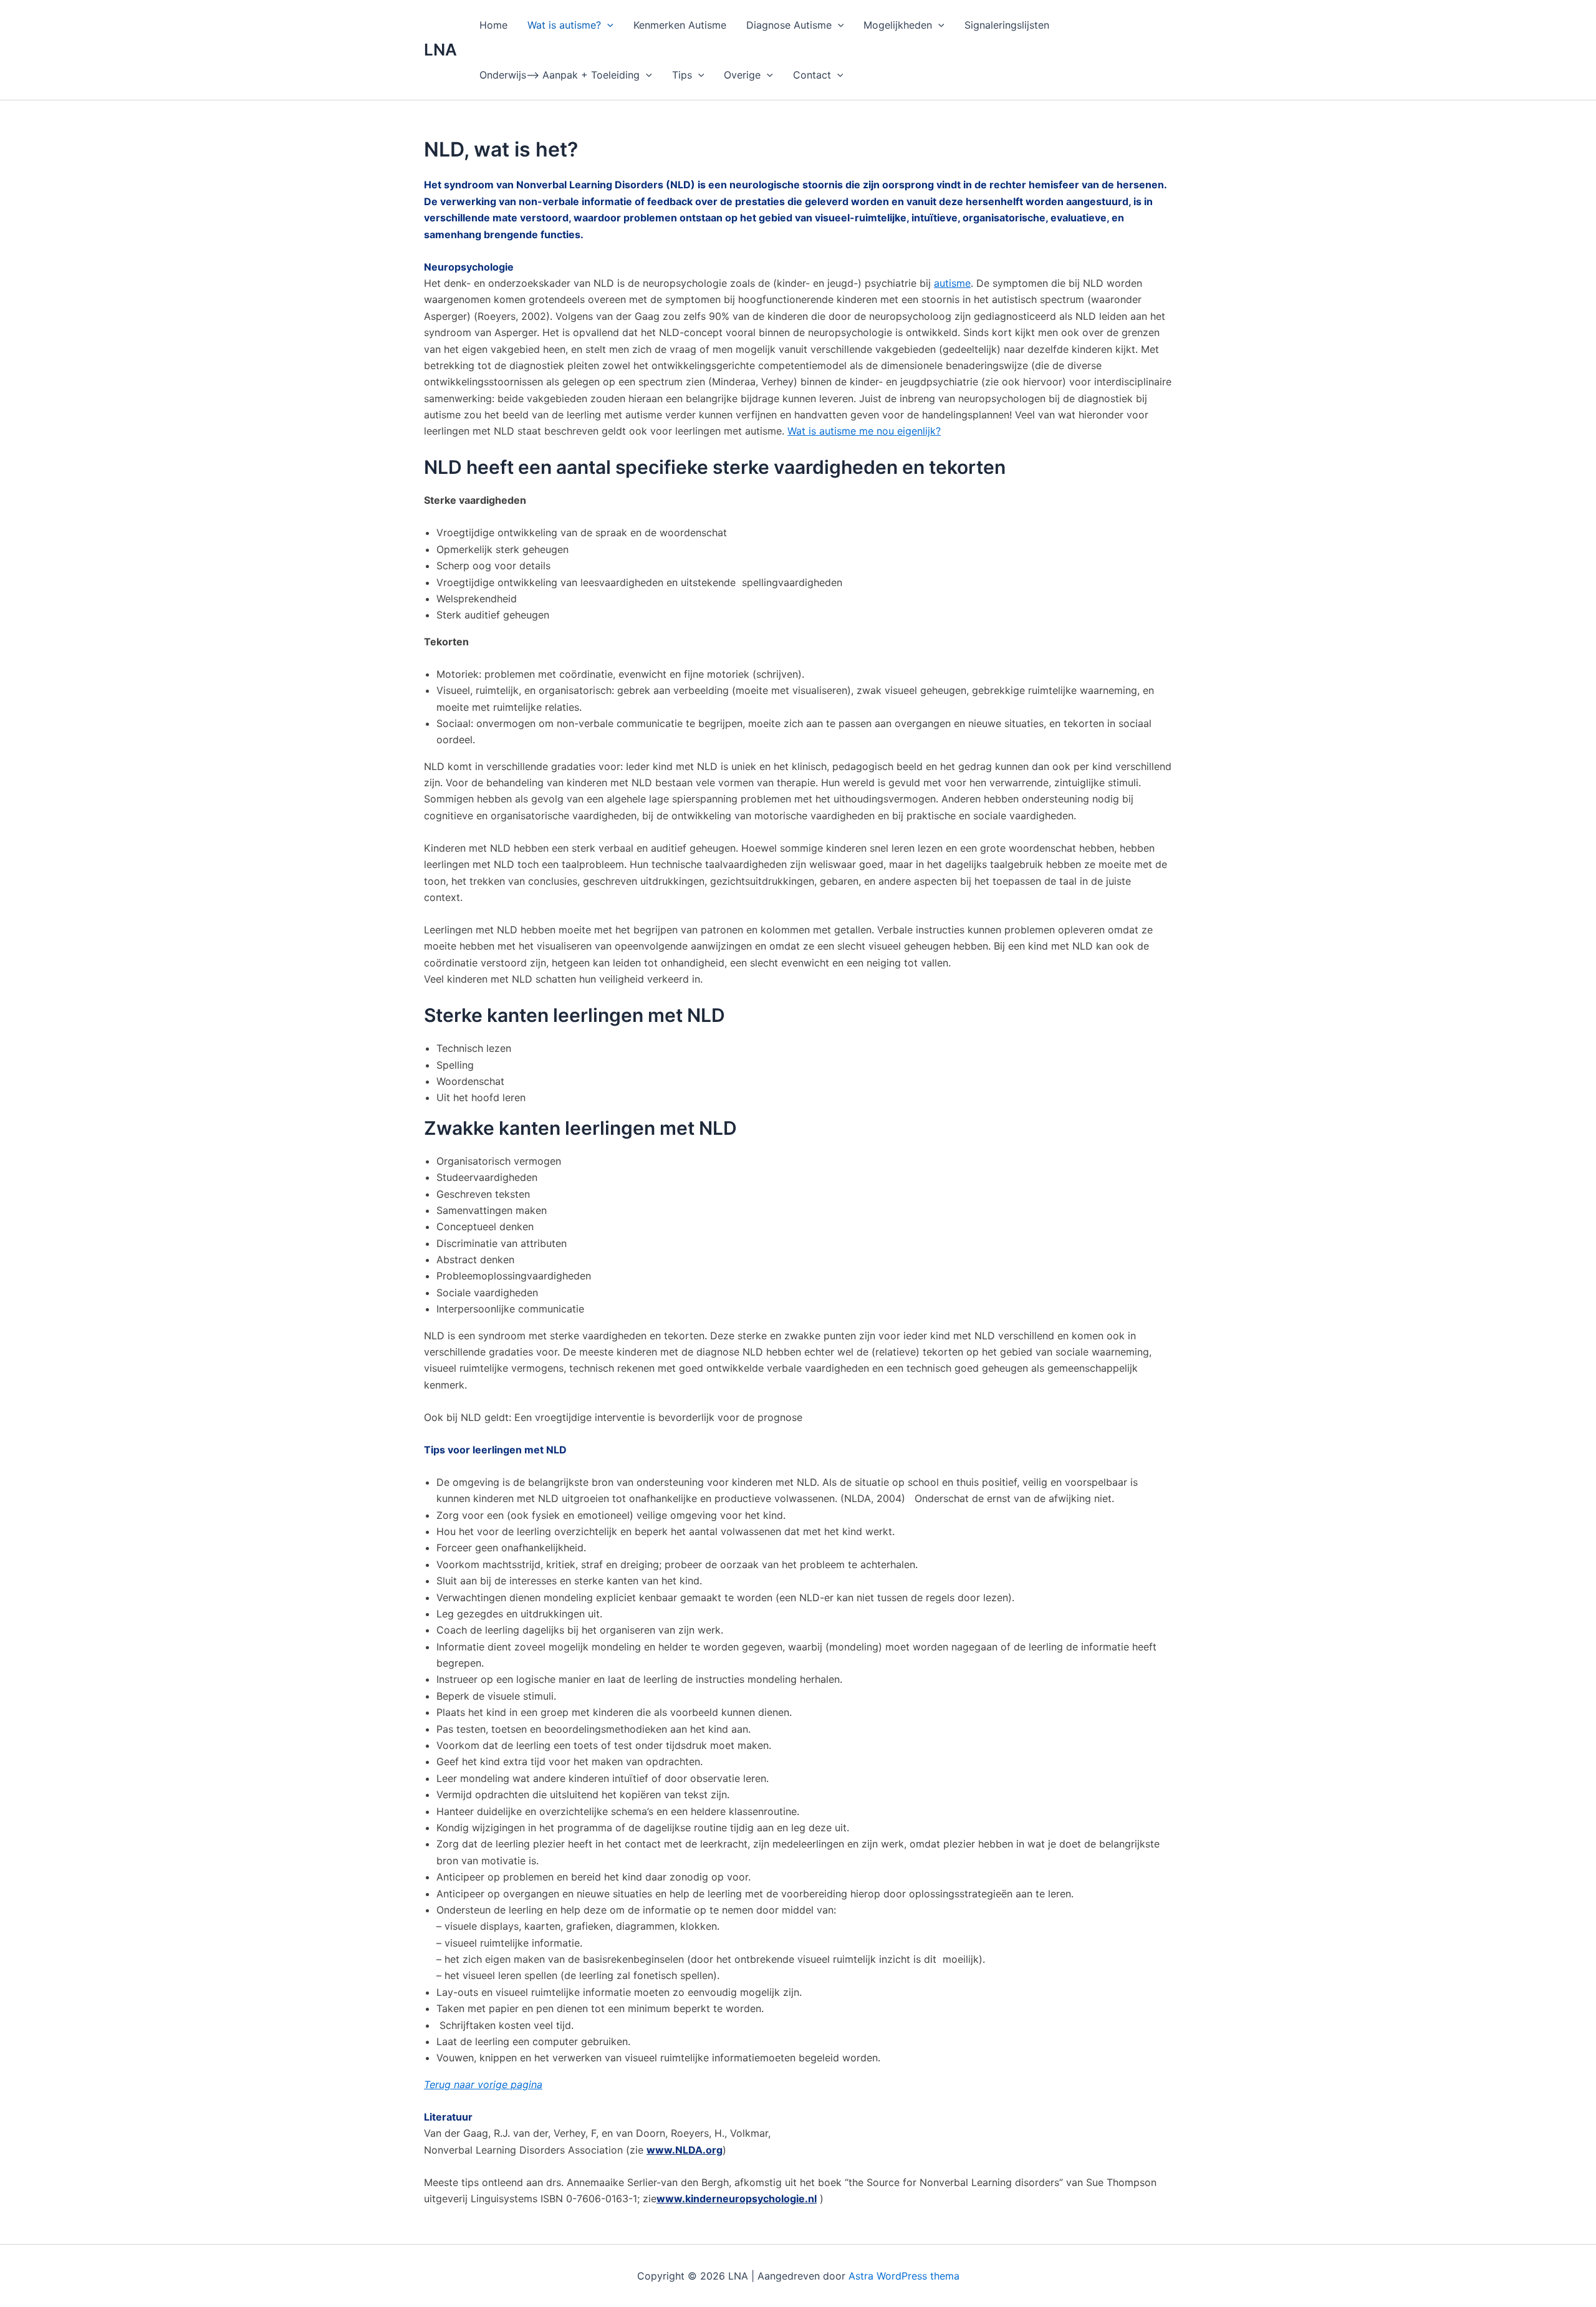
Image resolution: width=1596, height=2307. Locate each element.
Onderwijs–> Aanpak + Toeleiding (560, 75)
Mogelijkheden (898, 25)
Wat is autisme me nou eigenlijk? (864, 431)
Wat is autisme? (564, 25)
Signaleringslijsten (1007, 25)
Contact (812, 75)
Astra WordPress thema (904, 2276)
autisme (952, 283)
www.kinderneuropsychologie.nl (737, 2199)
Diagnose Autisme (789, 25)
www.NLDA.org (685, 2150)
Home (493, 25)
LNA (440, 50)
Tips (682, 75)
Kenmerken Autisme (680, 25)
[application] (607, 25)
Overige (742, 75)
